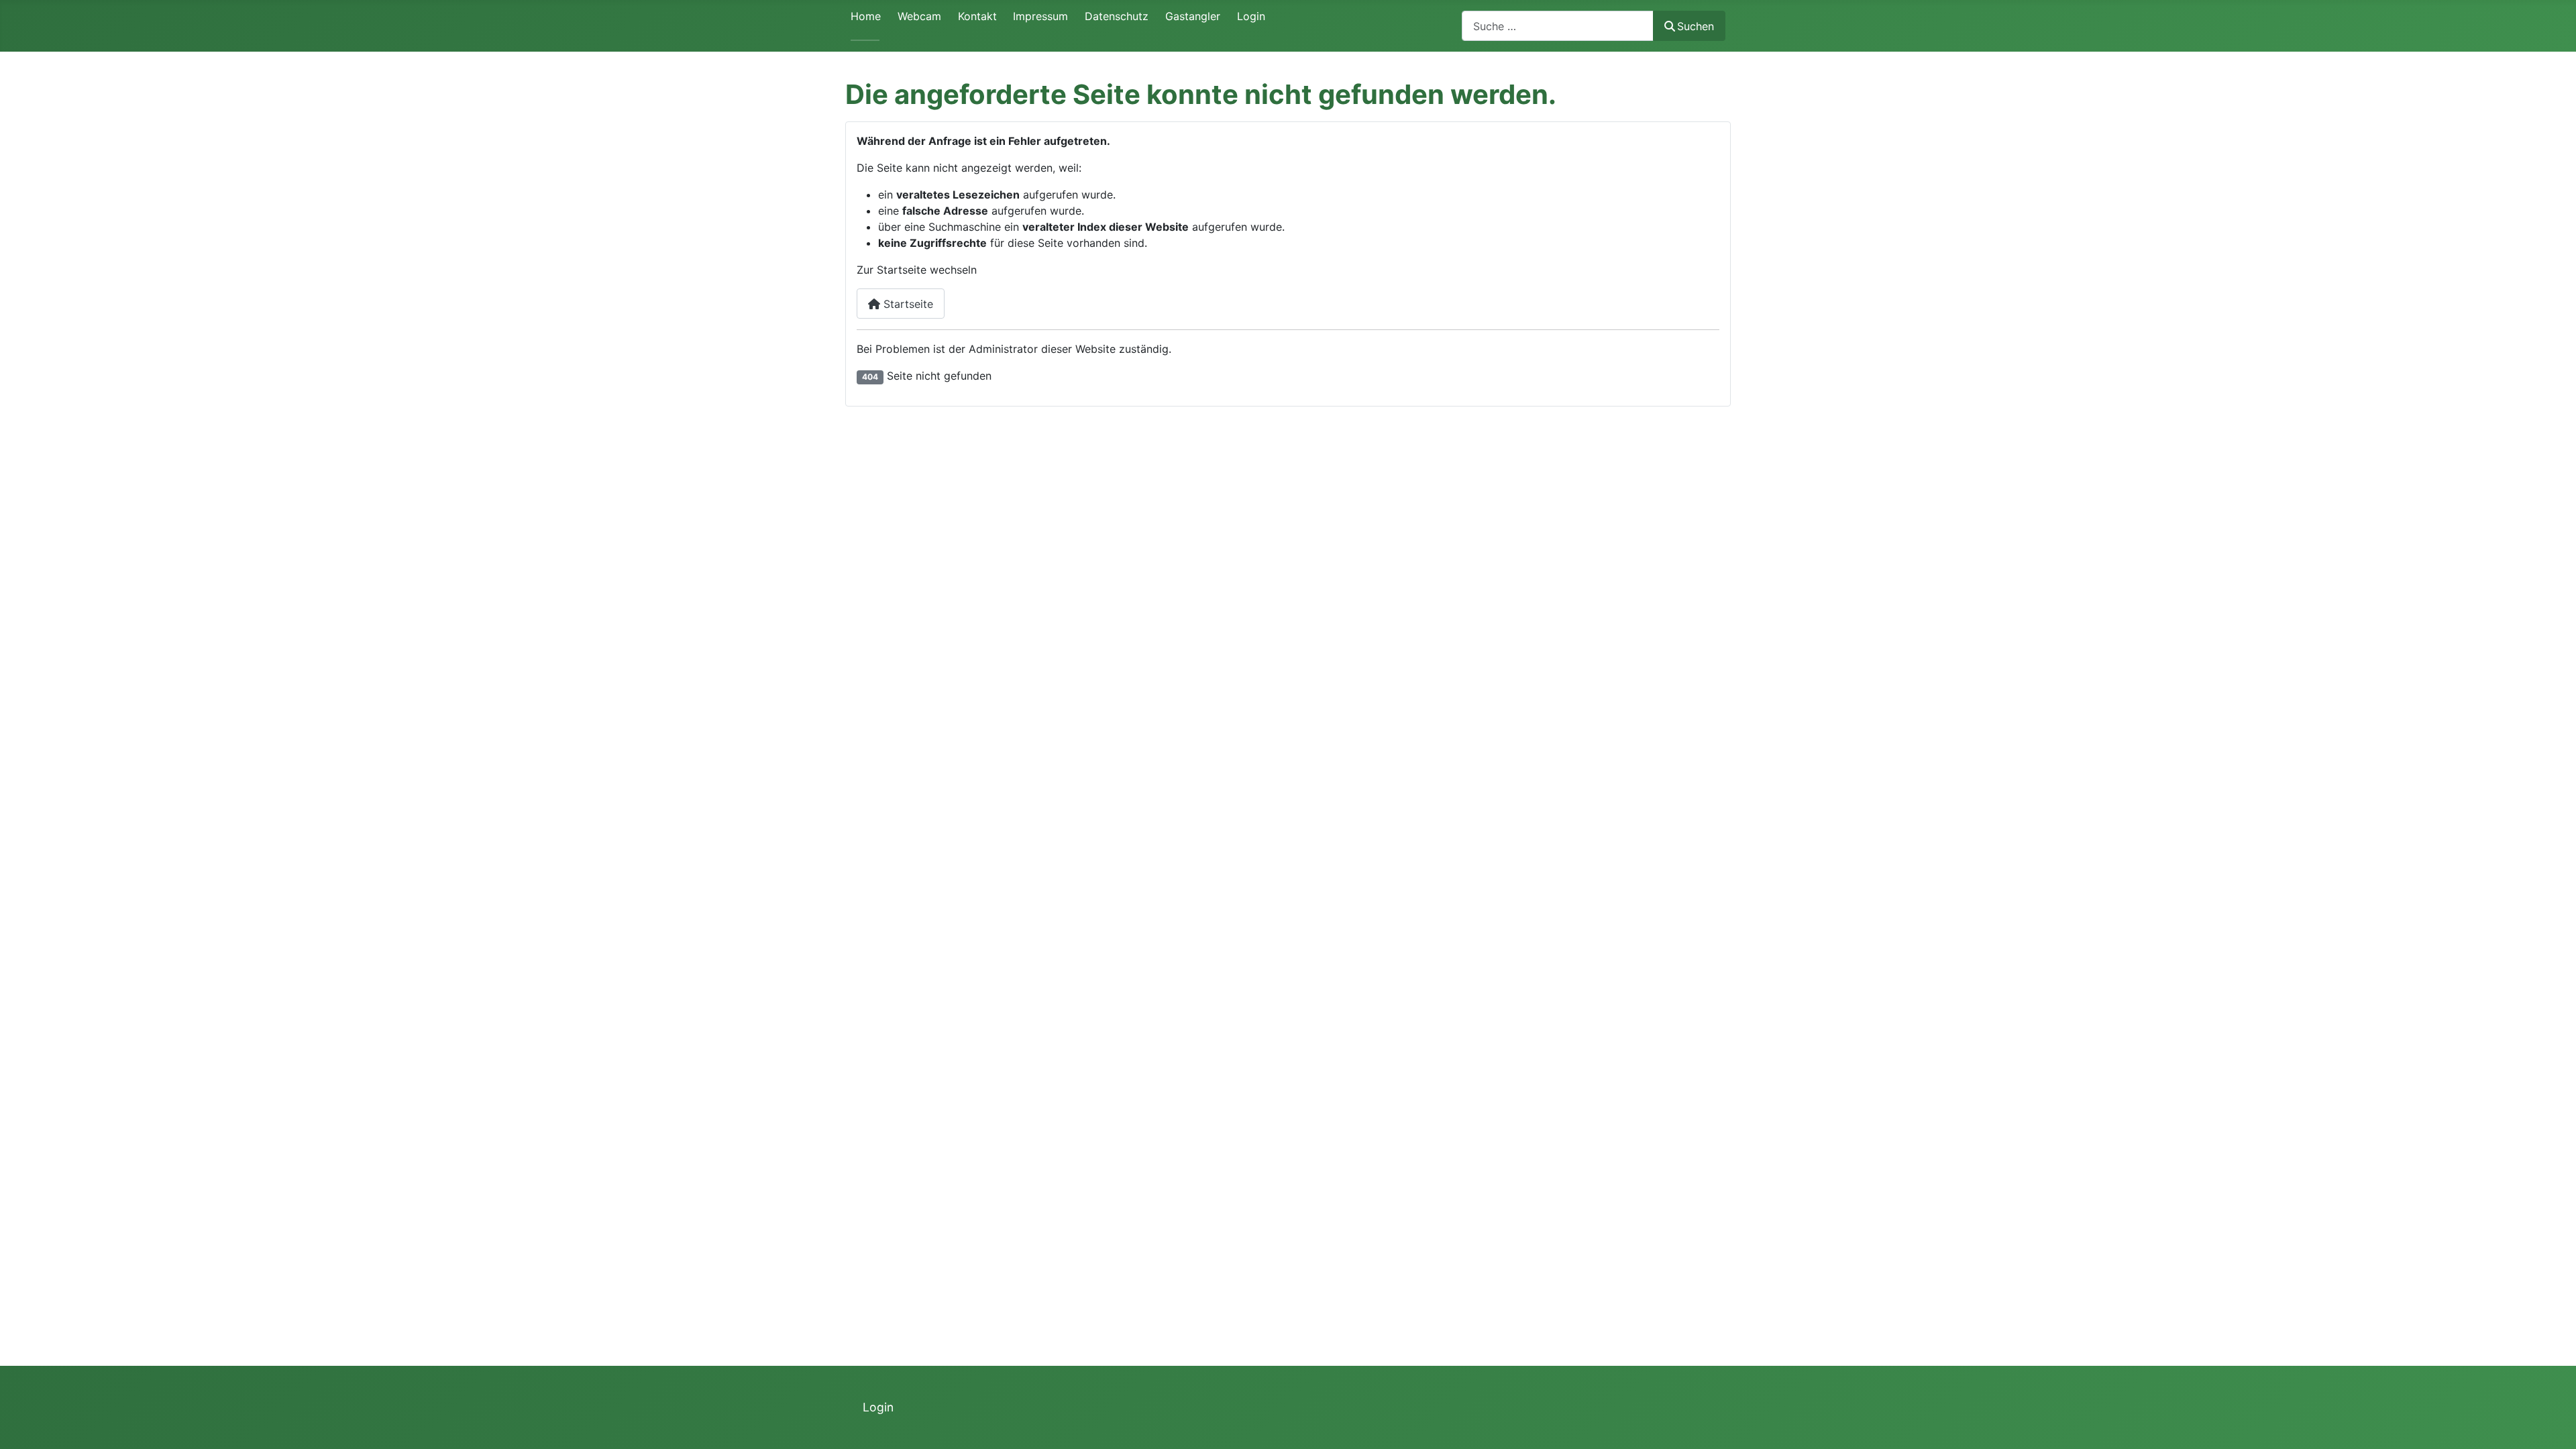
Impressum (1040, 16)
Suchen (1696, 26)
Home (866, 16)
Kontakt (977, 16)
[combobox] (1558, 26)
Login (1251, 16)
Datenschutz (1117, 16)
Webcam (919, 16)
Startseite (907, 304)
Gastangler (1193, 16)
